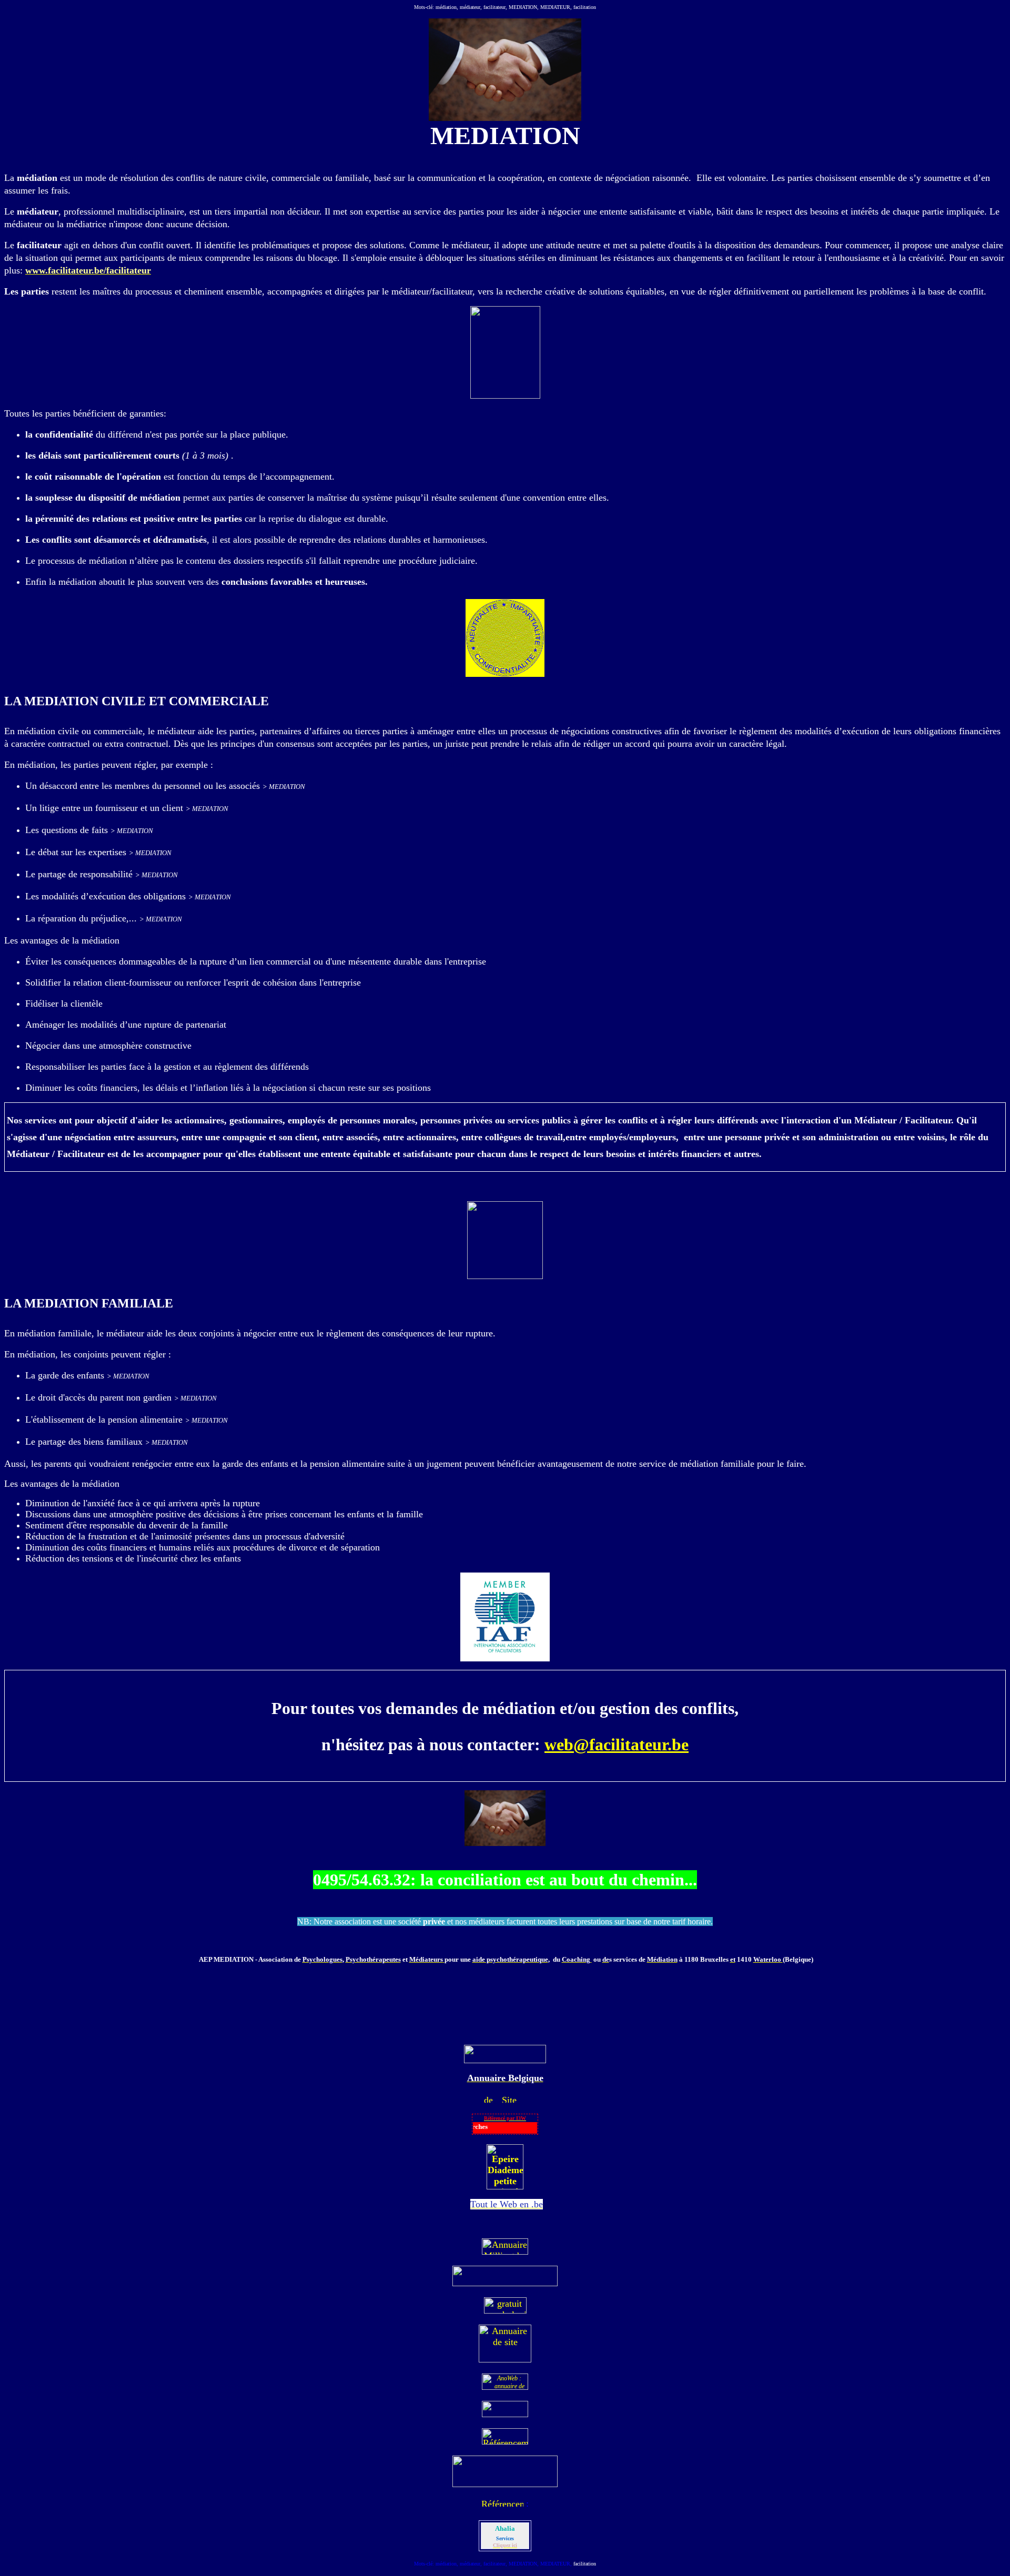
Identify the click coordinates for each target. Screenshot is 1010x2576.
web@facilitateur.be (617, 1745)
